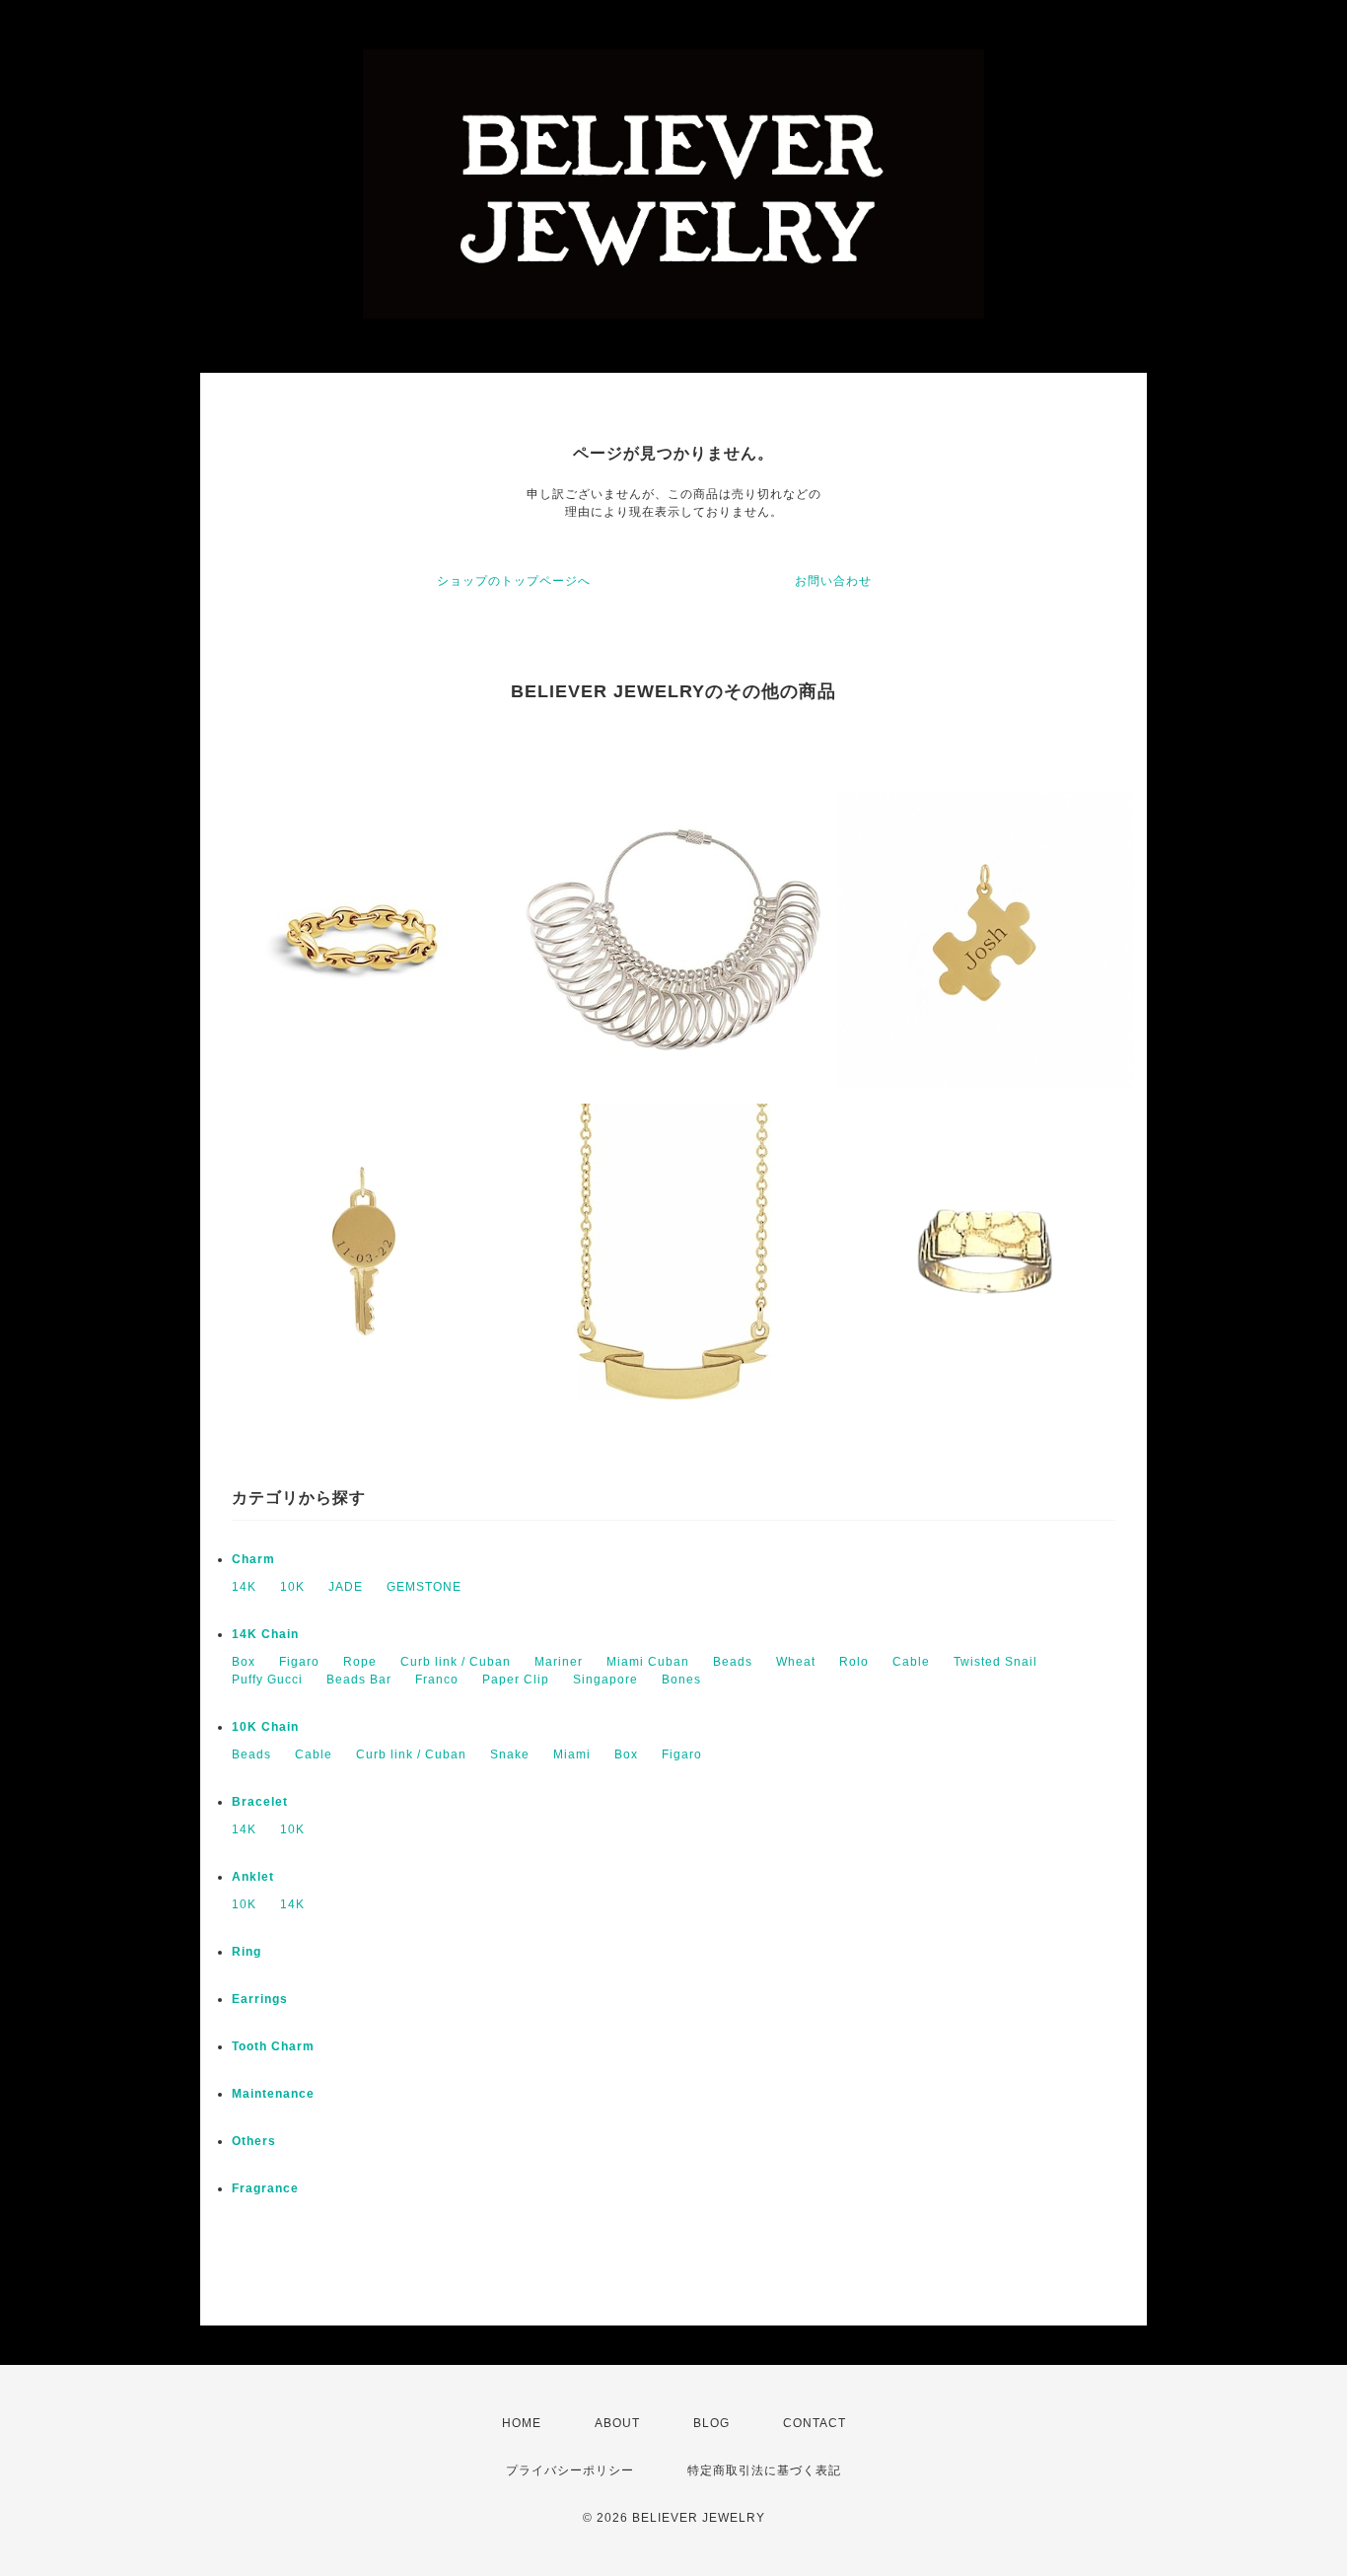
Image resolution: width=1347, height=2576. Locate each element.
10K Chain (265, 1727)
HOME (522, 2423)
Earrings (260, 1999)
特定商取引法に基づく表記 (764, 2470)
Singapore (605, 1680)
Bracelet (260, 1802)
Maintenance (273, 2094)
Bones (681, 1680)
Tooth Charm (273, 2046)
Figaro (299, 1662)
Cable (911, 1662)
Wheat (796, 1662)
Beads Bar (359, 1680)
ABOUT (617, 2423)
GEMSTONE (424, 1587)
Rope (360, 1662)
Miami (572, 1754)
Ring (247, 1952)
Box (244, 1662)
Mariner (559, 1662)
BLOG (711, 2423)
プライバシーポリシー (570, 2470)
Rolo (854, 1662)
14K (244, 1587)
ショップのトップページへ (514, 581)
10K (292, 1587)
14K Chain (265, 1634)
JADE (346, 1587)
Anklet (253, 1877)
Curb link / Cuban (456, 1662)
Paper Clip (516, 1680)
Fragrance (265, 2188)
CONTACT (815, 2423)
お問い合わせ (833, 581)
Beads (733, 1662)
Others (254, 2141)
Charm (253, 1559)
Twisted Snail (995, 1662)
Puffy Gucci (267, 1680)
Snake (510, 1754)
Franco (437, 1680)
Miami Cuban (648, 1662)
